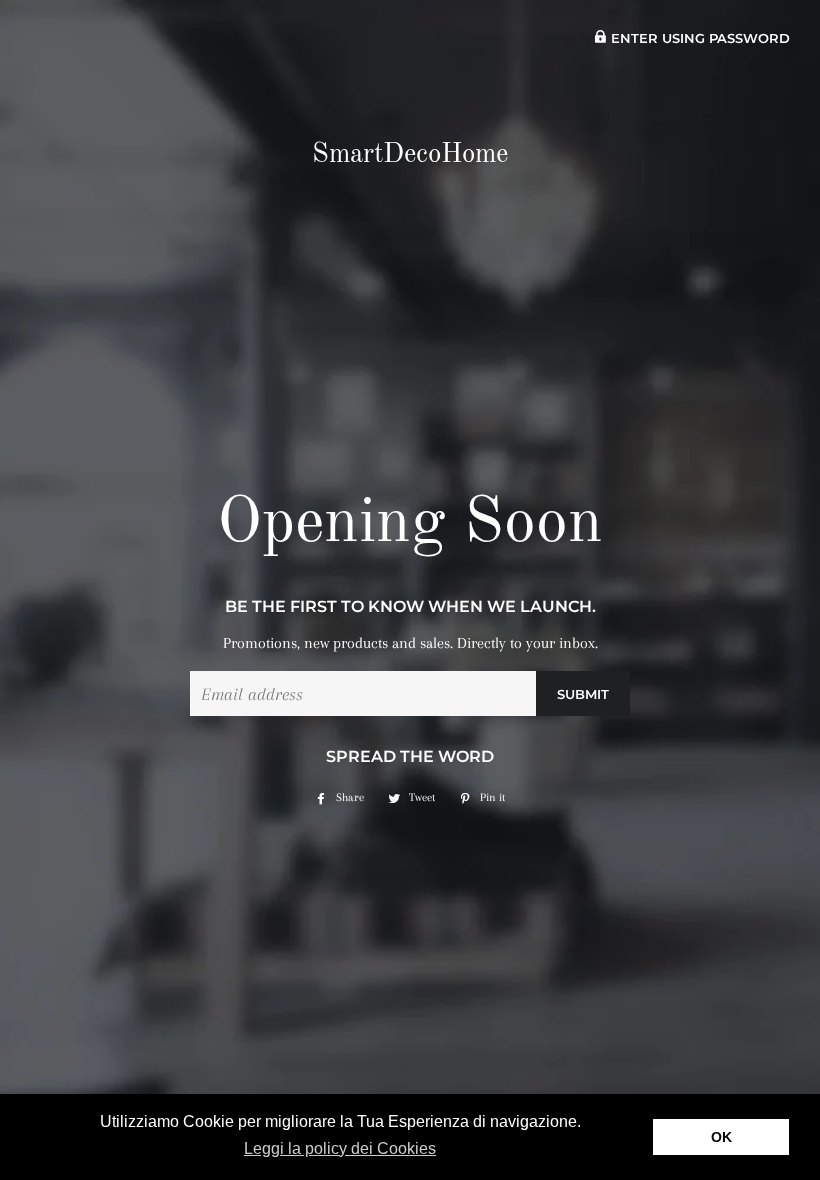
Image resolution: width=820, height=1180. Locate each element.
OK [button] (721, 1137)
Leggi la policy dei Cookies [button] (340, 1148)
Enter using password (698, 38)
